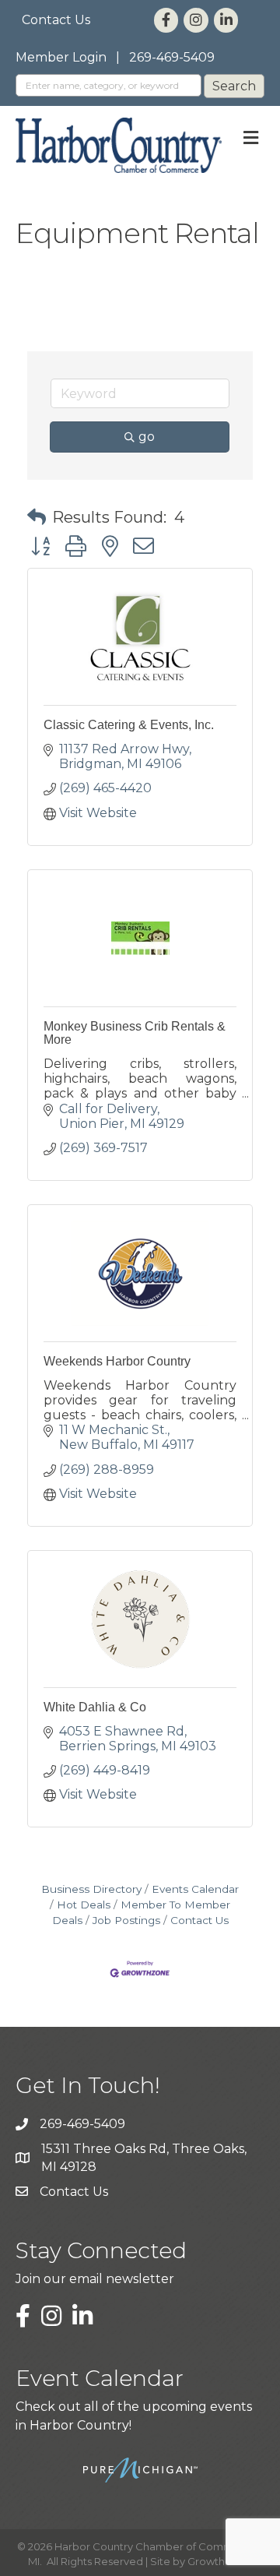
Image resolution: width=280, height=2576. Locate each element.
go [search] (147, 437)
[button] (37, 517)
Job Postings (126, 1920)
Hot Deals (84, 1905)
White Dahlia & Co (95, 1707)
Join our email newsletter (95, 2279)
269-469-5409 (172, 57)
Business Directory (91, 1889)
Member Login (61, 57)
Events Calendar (195, 1889)
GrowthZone (220, 2561)
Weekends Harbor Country (117, 1361)
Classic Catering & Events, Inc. (129, 725)
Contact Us (56, 20)
